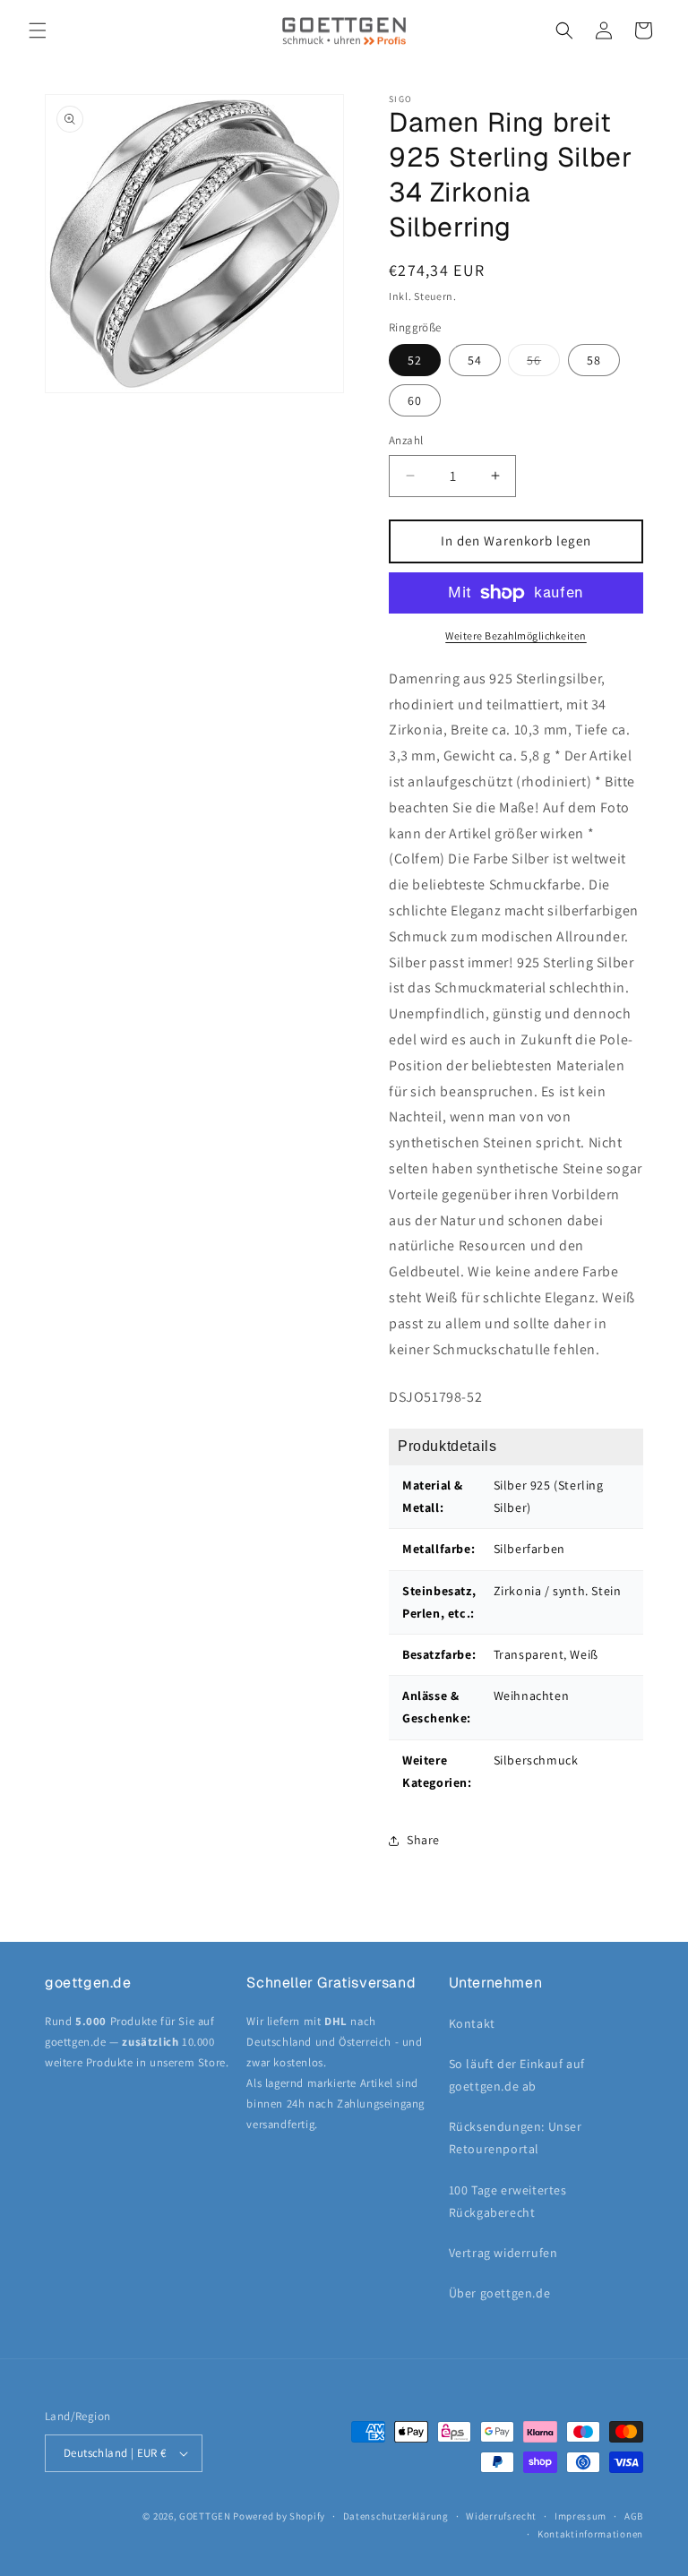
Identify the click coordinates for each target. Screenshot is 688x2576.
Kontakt (472, 2023)
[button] (38, 30)
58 (594, 360)
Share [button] (423, 1840)
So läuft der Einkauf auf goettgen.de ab (517, 2075)
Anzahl (406, 440)
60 (415, 400)
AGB (634, 2516)
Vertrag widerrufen (503, 2253)
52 (415, 360)
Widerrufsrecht (501, 2516)
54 (475, 360)
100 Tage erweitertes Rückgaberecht (508, 2201)
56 (543, 364)
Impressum (580, 2516)
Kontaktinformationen (590, 2534)
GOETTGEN (205, 2516)
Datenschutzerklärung (396, 2516)
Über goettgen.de (500, 2293)
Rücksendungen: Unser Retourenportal (516, 2138)
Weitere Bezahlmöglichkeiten (516, 635)
